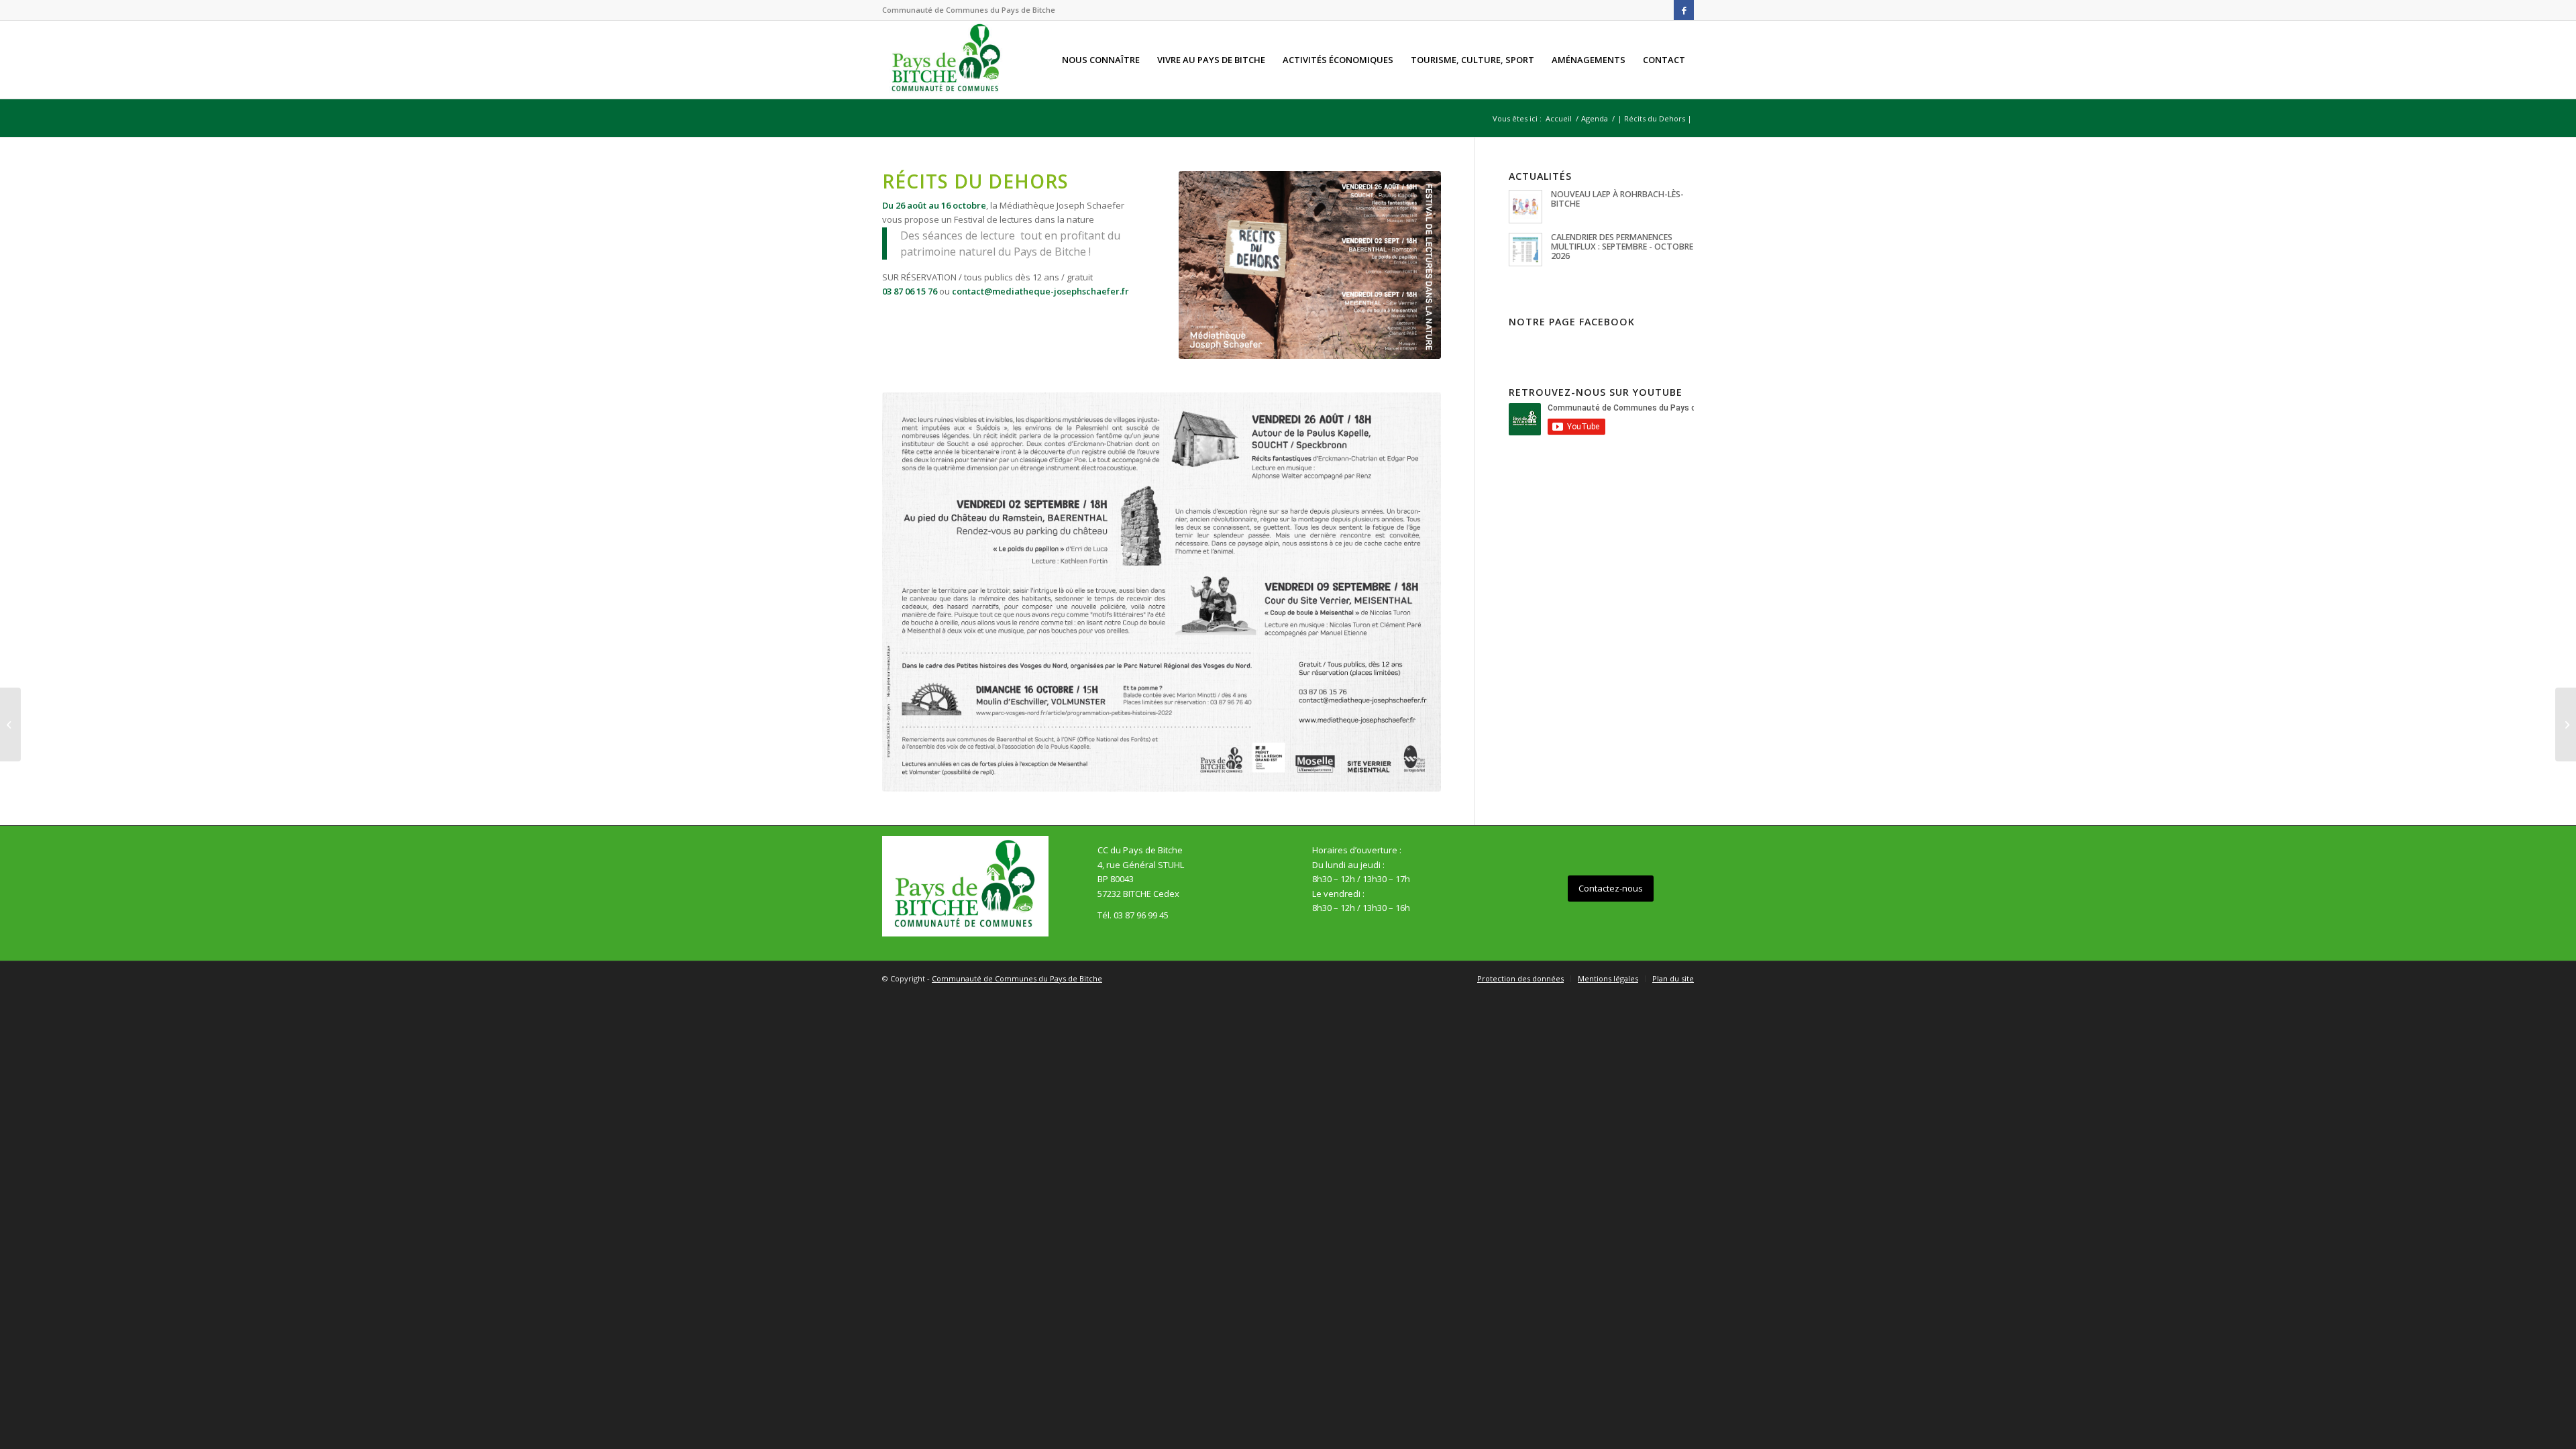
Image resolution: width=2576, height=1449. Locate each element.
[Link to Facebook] (1684, 10)
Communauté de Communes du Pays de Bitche (1017, 978)
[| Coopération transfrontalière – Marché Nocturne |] (2566, 724)
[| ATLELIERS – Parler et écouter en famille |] (10, 724)
